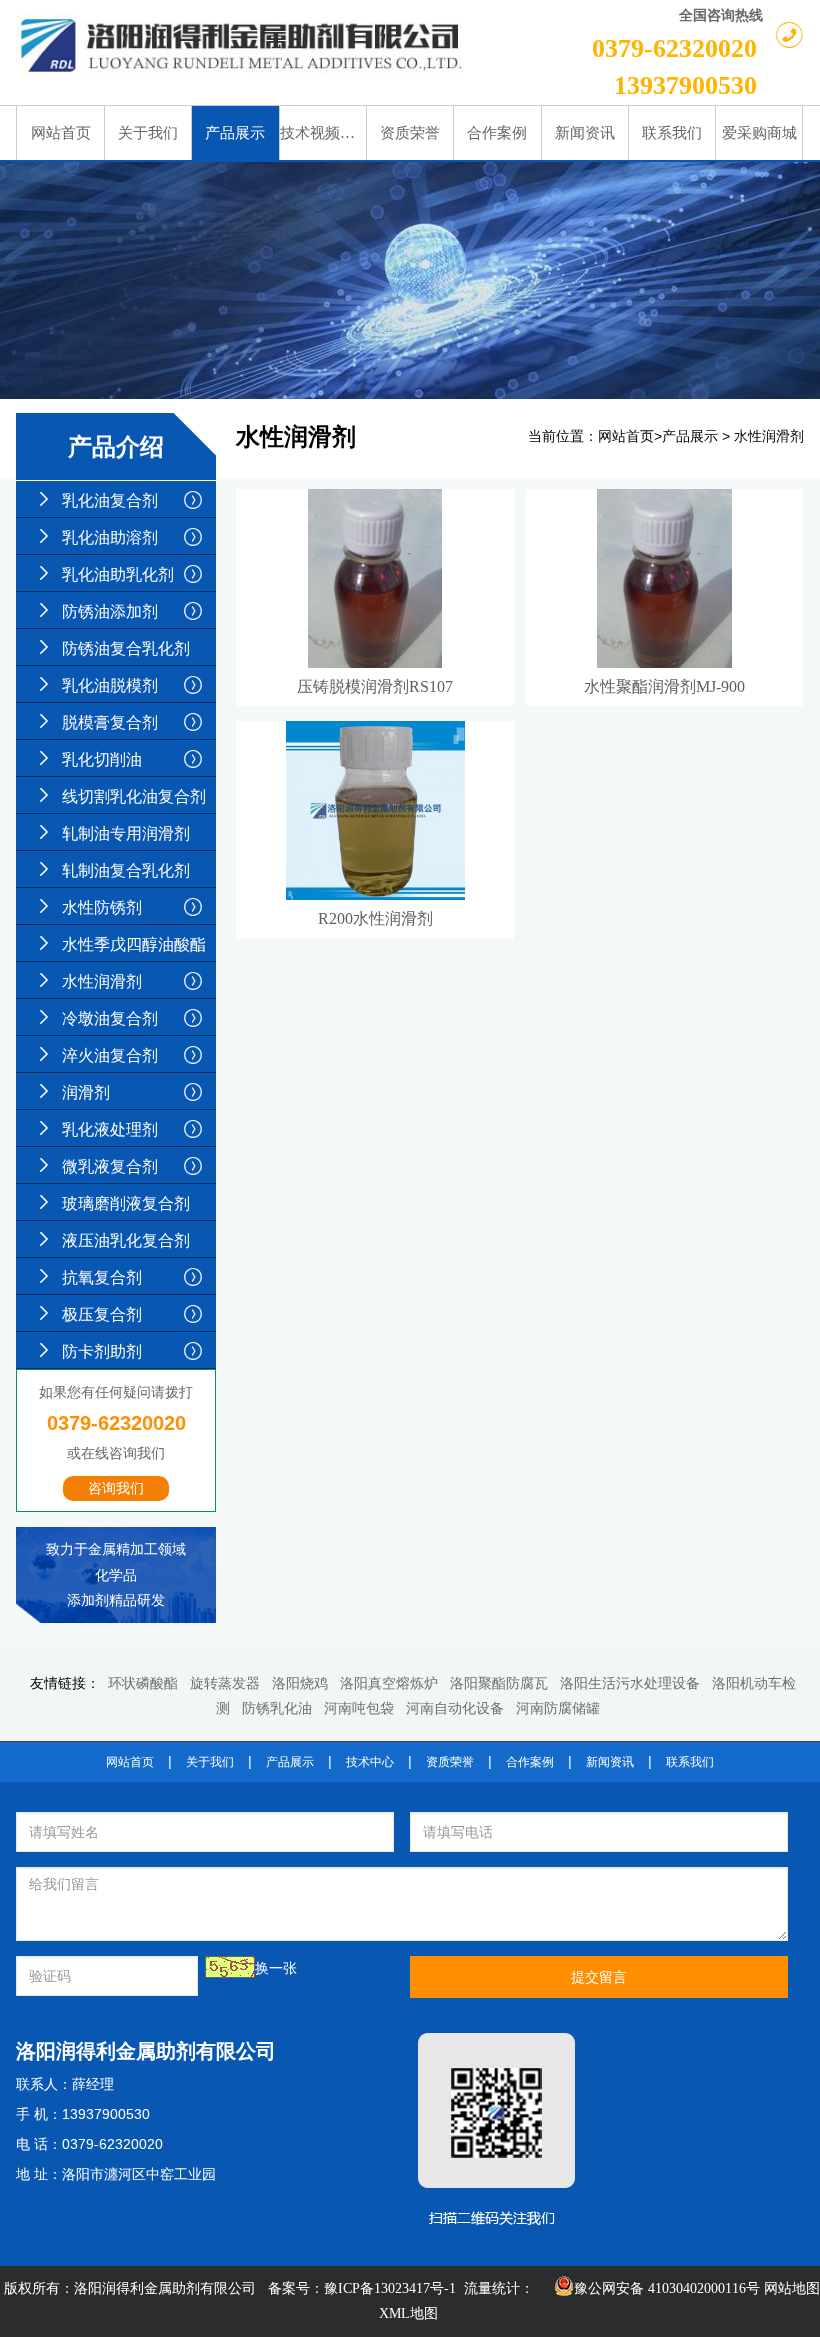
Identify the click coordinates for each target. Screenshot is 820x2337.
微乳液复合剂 (110, 1166)
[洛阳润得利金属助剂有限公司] (242, 45)
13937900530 (685, 85)
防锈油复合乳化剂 (126, 648)
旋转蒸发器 (225, 1683)
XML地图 (408, 2313)
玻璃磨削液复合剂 (126, 1203)
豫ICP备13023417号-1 (390, 2288)
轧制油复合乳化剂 (126, 870)
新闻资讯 (610, 1762)
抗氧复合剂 (102, 1277)
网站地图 (792, 2288)
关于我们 (210, 1762)
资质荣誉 (450, 1762)
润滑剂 (86, 1092)
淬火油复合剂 (110, 1055)
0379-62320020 (674, 48)
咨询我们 (116, 1488)
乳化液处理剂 (110, 1129)
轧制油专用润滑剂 (126, 833)
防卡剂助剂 (102, 1351)
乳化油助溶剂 (110, 537)
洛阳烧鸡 (300, 1683)
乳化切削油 (102, 759)
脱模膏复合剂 (110, 722)
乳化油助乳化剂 (118, 574)
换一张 (276, 1968)
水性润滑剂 (102, 981)
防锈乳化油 (277, 1708)
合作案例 (530, 1762)
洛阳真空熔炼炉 (389, 1683)
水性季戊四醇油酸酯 (134, 944)
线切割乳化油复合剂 (134, 796)
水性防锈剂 (102, 907)
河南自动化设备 (455, 1708)
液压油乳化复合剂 (126, 1240)
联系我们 (690, 1762)
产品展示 (690, 436)
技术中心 (370, 1762)
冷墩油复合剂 (110, 1018)
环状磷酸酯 (143, 1683)
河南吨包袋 (359, 1708)
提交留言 (599, 1977)
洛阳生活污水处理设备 (630, 1683)
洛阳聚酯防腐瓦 (499, 1683)
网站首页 (626, 436)
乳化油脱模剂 (110, 685)
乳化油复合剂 (110, 500)
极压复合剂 (102, 1314)
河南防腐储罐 (558, 1708)
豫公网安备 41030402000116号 (667, 2288)
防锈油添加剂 (110, 611)
